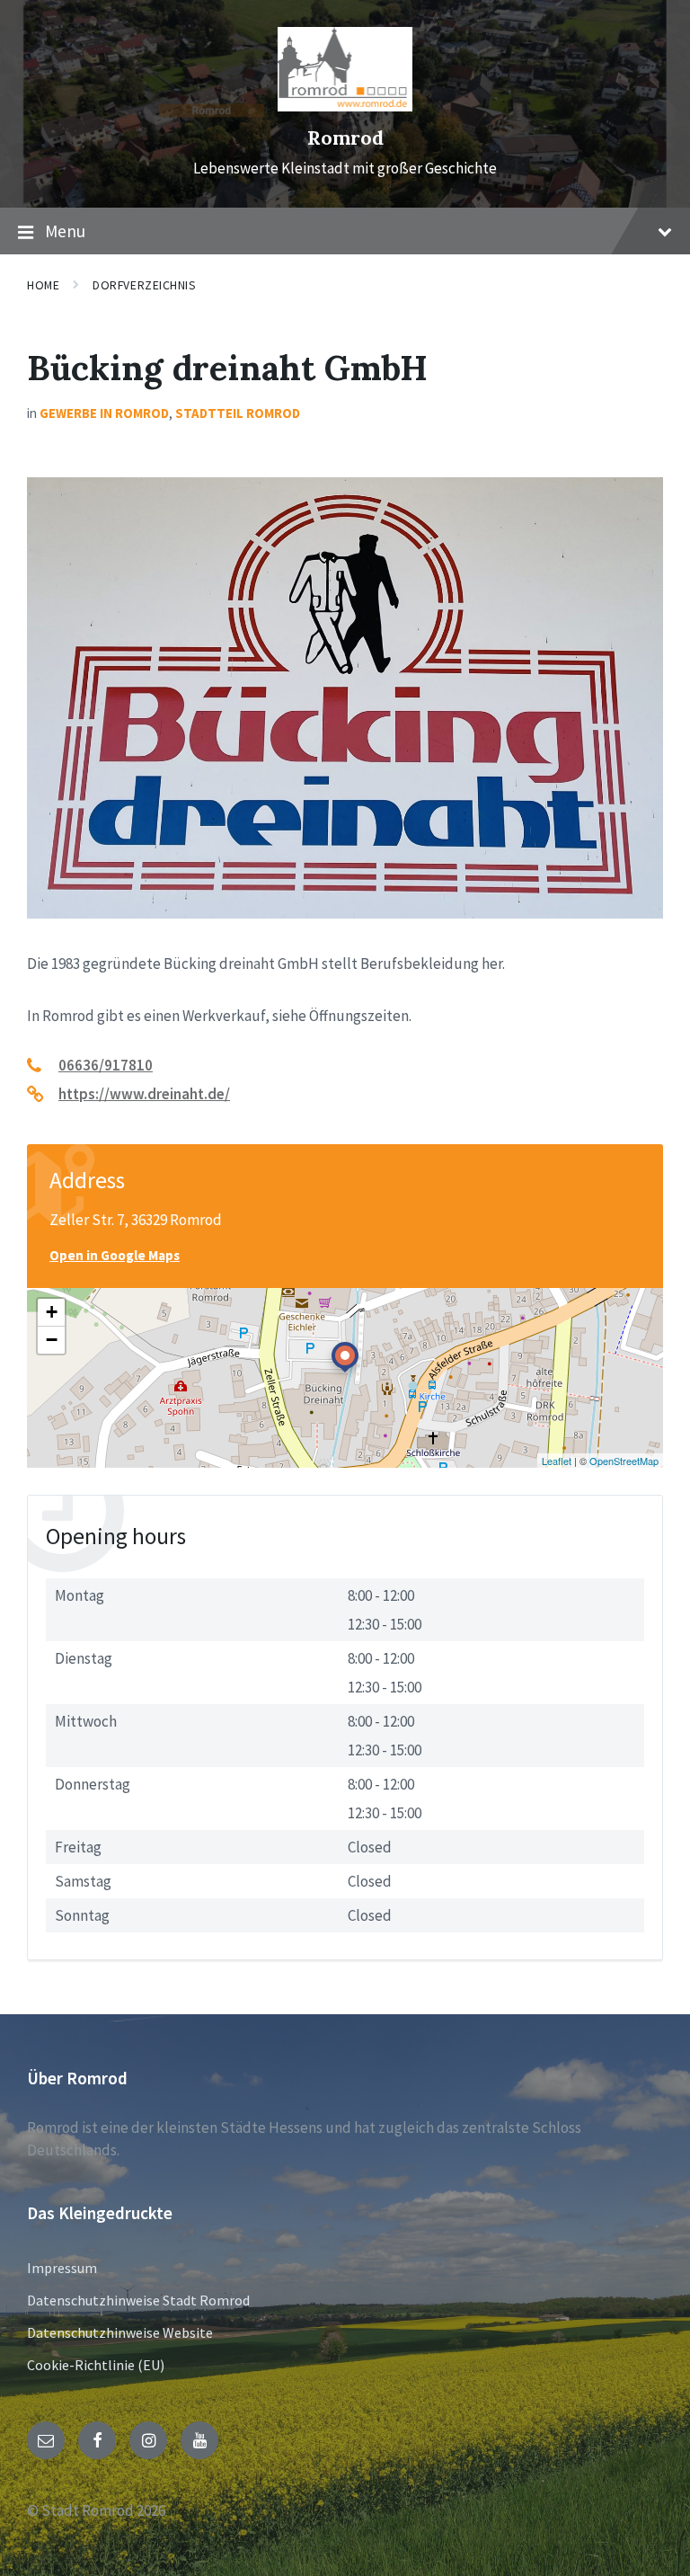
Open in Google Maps (115, 1255)
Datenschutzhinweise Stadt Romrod (138, 2300)
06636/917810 (106, 1065)
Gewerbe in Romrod (104, 413)
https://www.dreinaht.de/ (144, 1094)
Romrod (345, 138)
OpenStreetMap (624, 1461)
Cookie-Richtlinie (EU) (96, 2365)
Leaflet (557, 1461)
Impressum (62, 2268)
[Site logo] (345, 106)
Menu (65, 231)
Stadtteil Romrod (238, 413)
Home (43, 285)
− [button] (52, 1340)
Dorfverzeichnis (144, 285)
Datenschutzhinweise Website (120, 2332)
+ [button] (52, 1312)
